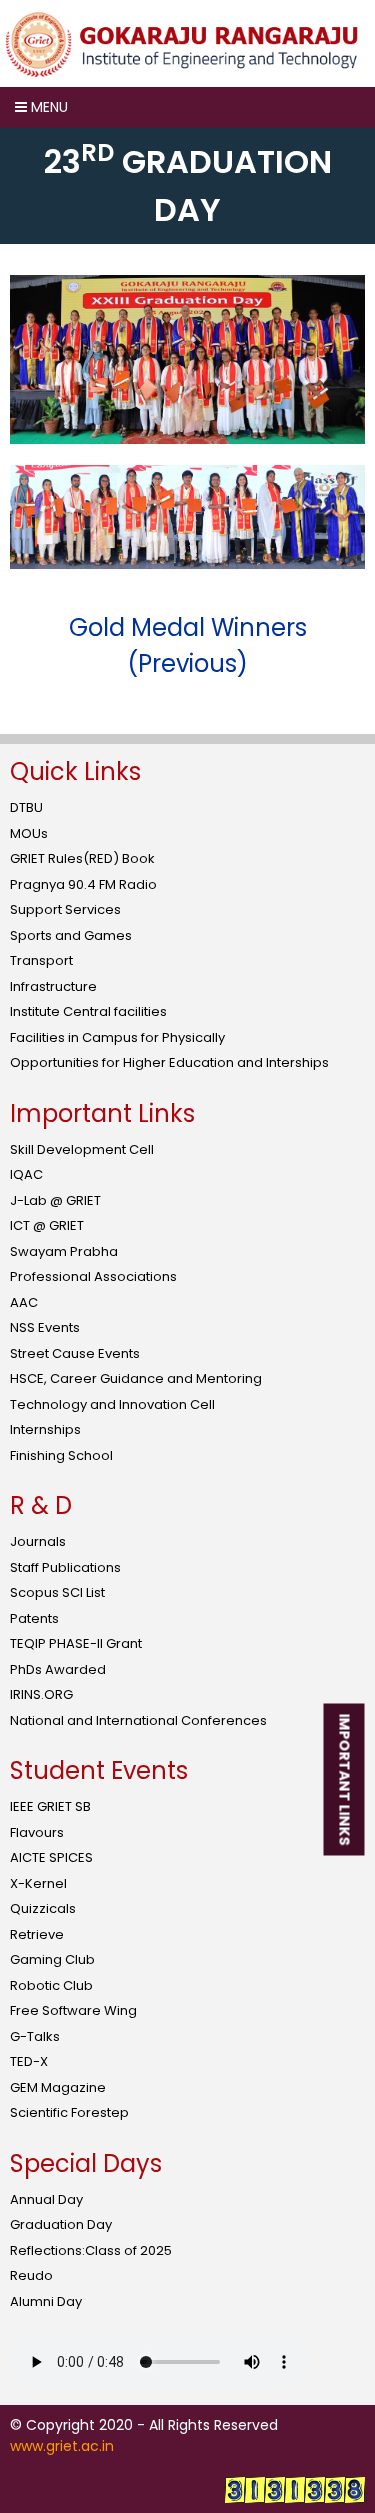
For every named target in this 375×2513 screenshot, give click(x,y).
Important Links (345, 1780)
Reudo (31, 2275)
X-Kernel (38, 1883)
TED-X (29, 2061)
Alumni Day (46, 2301)
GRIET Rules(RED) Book (82, 858)
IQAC (26, 1174)
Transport (41, 960)
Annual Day (46, 2199)
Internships (45, 1429)
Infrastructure (53, 986)
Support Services (65, 909)
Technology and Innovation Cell (112, 1404)
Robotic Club (51, 1985)
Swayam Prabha (64, 1251)
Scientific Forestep (69, 2112)
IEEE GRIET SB (50, 1806)
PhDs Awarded (58, 1669)
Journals (38, 1541)
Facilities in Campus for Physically (117, 1037)
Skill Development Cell (82, 1149)
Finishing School (61, 1455)
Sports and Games (71, 935)
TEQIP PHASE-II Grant (76, 1643)
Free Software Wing (73, 2010)
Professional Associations (93, 1276)
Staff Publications (65, 1567)
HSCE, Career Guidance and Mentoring (136, 1378)
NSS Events (45, 1327)
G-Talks (35, 2036)
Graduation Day (61, 2224)
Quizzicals (43, 1908)
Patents (34, 1618)
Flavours (37, 1832)
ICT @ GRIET (47, 1225)
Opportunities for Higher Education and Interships (169, 1062)
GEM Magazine (58, 2087)
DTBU (26, 807)
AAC (24, 1302)
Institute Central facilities (88, 1011)
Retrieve (37, 1934)
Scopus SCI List (57, 1592)
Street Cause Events (75, 1353)
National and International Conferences (138, 1720)
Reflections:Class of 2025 (91, 2250)
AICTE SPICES (51, 1857)
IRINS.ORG (41, 1694)
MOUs (29, 833)
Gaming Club (52, 1959)
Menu (47, 107)
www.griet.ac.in (62, 2446)
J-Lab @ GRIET (55, 1200)
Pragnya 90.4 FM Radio (83, 884)
